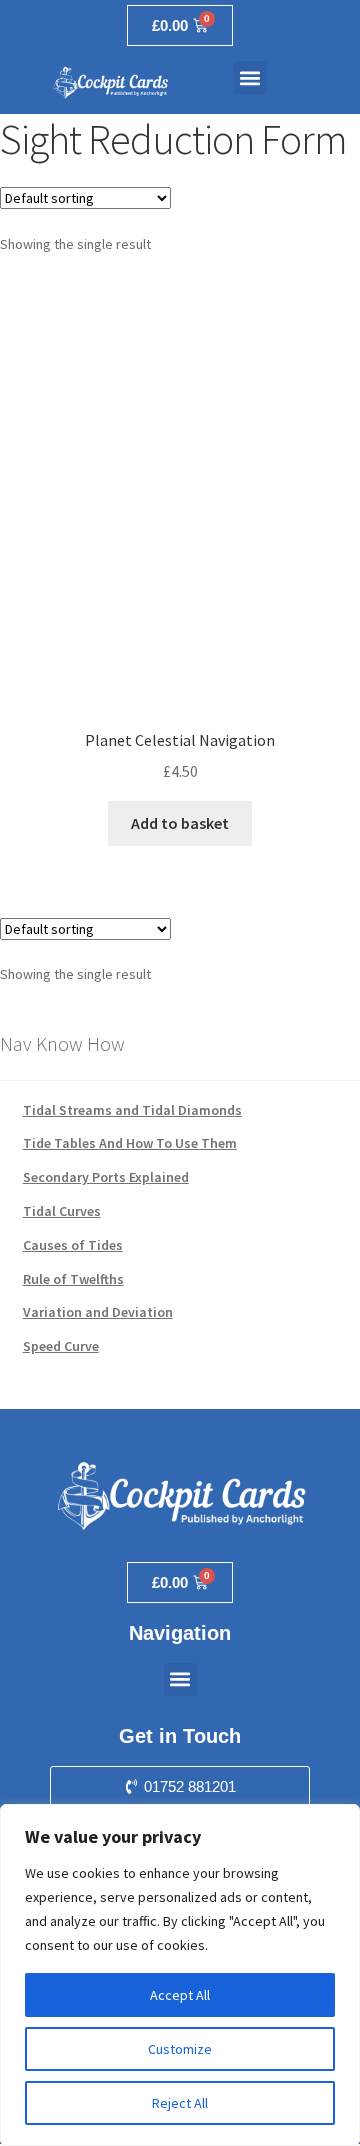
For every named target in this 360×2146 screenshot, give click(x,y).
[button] (250, 77)
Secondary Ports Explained (106, 1177)
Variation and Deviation (98, 1312)
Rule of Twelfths (73, 1279)
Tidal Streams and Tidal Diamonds (132, 1110)
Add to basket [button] (180, 823)
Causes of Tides (73, 1245)
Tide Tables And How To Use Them (130, 1143)
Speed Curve (61, 1346)
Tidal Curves (62, 1211)
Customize (180, 2049)
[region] (180, 1975)
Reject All (180, 2103)
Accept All (180, 1995)
